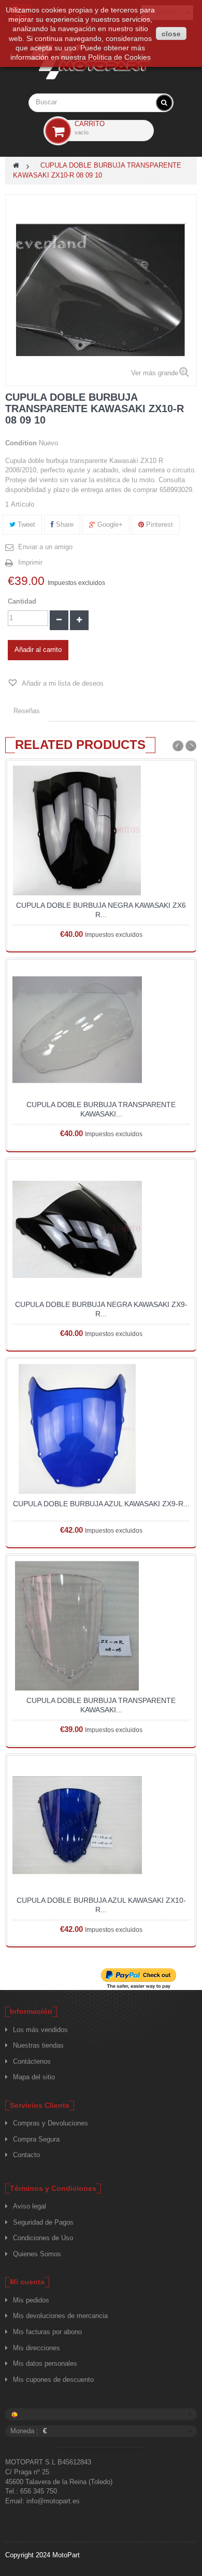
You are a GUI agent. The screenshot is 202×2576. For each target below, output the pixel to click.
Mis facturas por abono (47, 2332)
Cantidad (22, 601)
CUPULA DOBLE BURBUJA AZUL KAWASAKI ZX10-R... (101, 1905)
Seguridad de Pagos (43, 2222)
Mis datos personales (45, 2363)
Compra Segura (36, 2139)
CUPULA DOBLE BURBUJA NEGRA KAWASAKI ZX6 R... (101, 910)
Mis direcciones (37, 2348)
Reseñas (27, 711)
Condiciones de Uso (43, 2238)
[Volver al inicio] (16, 165)
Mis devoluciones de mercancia (60, 2316)
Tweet (25, 524)
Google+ (109, 524)
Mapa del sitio (34, 2077)
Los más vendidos (40, 2030)
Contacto (26, 2155)
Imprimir (30, 562)
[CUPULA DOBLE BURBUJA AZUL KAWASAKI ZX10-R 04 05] (101, 1825)
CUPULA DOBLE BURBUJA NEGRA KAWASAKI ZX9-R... (101, 1309)
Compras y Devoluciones (51, 2123)
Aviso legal (30, 2206)
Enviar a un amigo (45, 547)
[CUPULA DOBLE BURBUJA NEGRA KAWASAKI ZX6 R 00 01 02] (101, 830)
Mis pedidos (31, 2300)
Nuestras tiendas (38, 2045)
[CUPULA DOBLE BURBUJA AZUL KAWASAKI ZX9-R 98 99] (101, 1429)
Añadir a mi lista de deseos (62, 683)
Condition (21, 443)
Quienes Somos (37, 2254)
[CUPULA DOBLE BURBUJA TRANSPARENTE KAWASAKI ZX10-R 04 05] (101, 1626)
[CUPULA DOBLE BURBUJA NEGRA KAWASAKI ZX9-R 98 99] (101, 1230)
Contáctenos (32, 2061)
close (171, 34)
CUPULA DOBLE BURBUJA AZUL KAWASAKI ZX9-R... (101, 1504)
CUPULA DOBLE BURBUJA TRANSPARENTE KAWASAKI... (101, 1109)
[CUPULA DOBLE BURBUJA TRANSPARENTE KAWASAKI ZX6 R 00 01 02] (101, 1030)
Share (64, 524)
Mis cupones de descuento (53, 2380)
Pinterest (158, 524)
